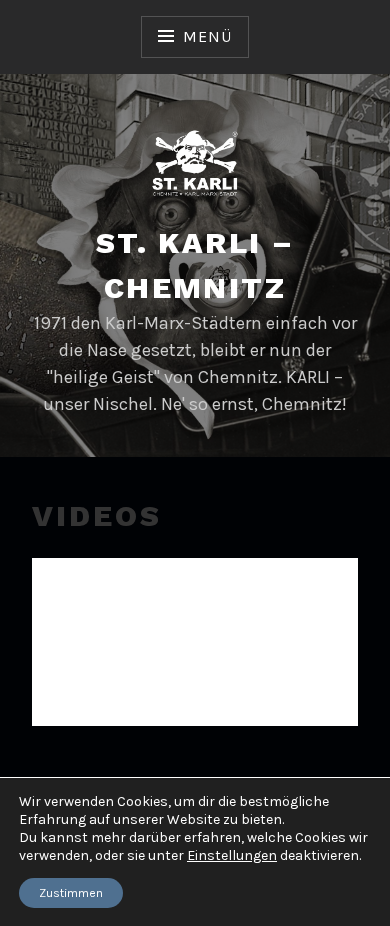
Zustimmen (71, 893)
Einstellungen (232, 855)
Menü (207, 36)
